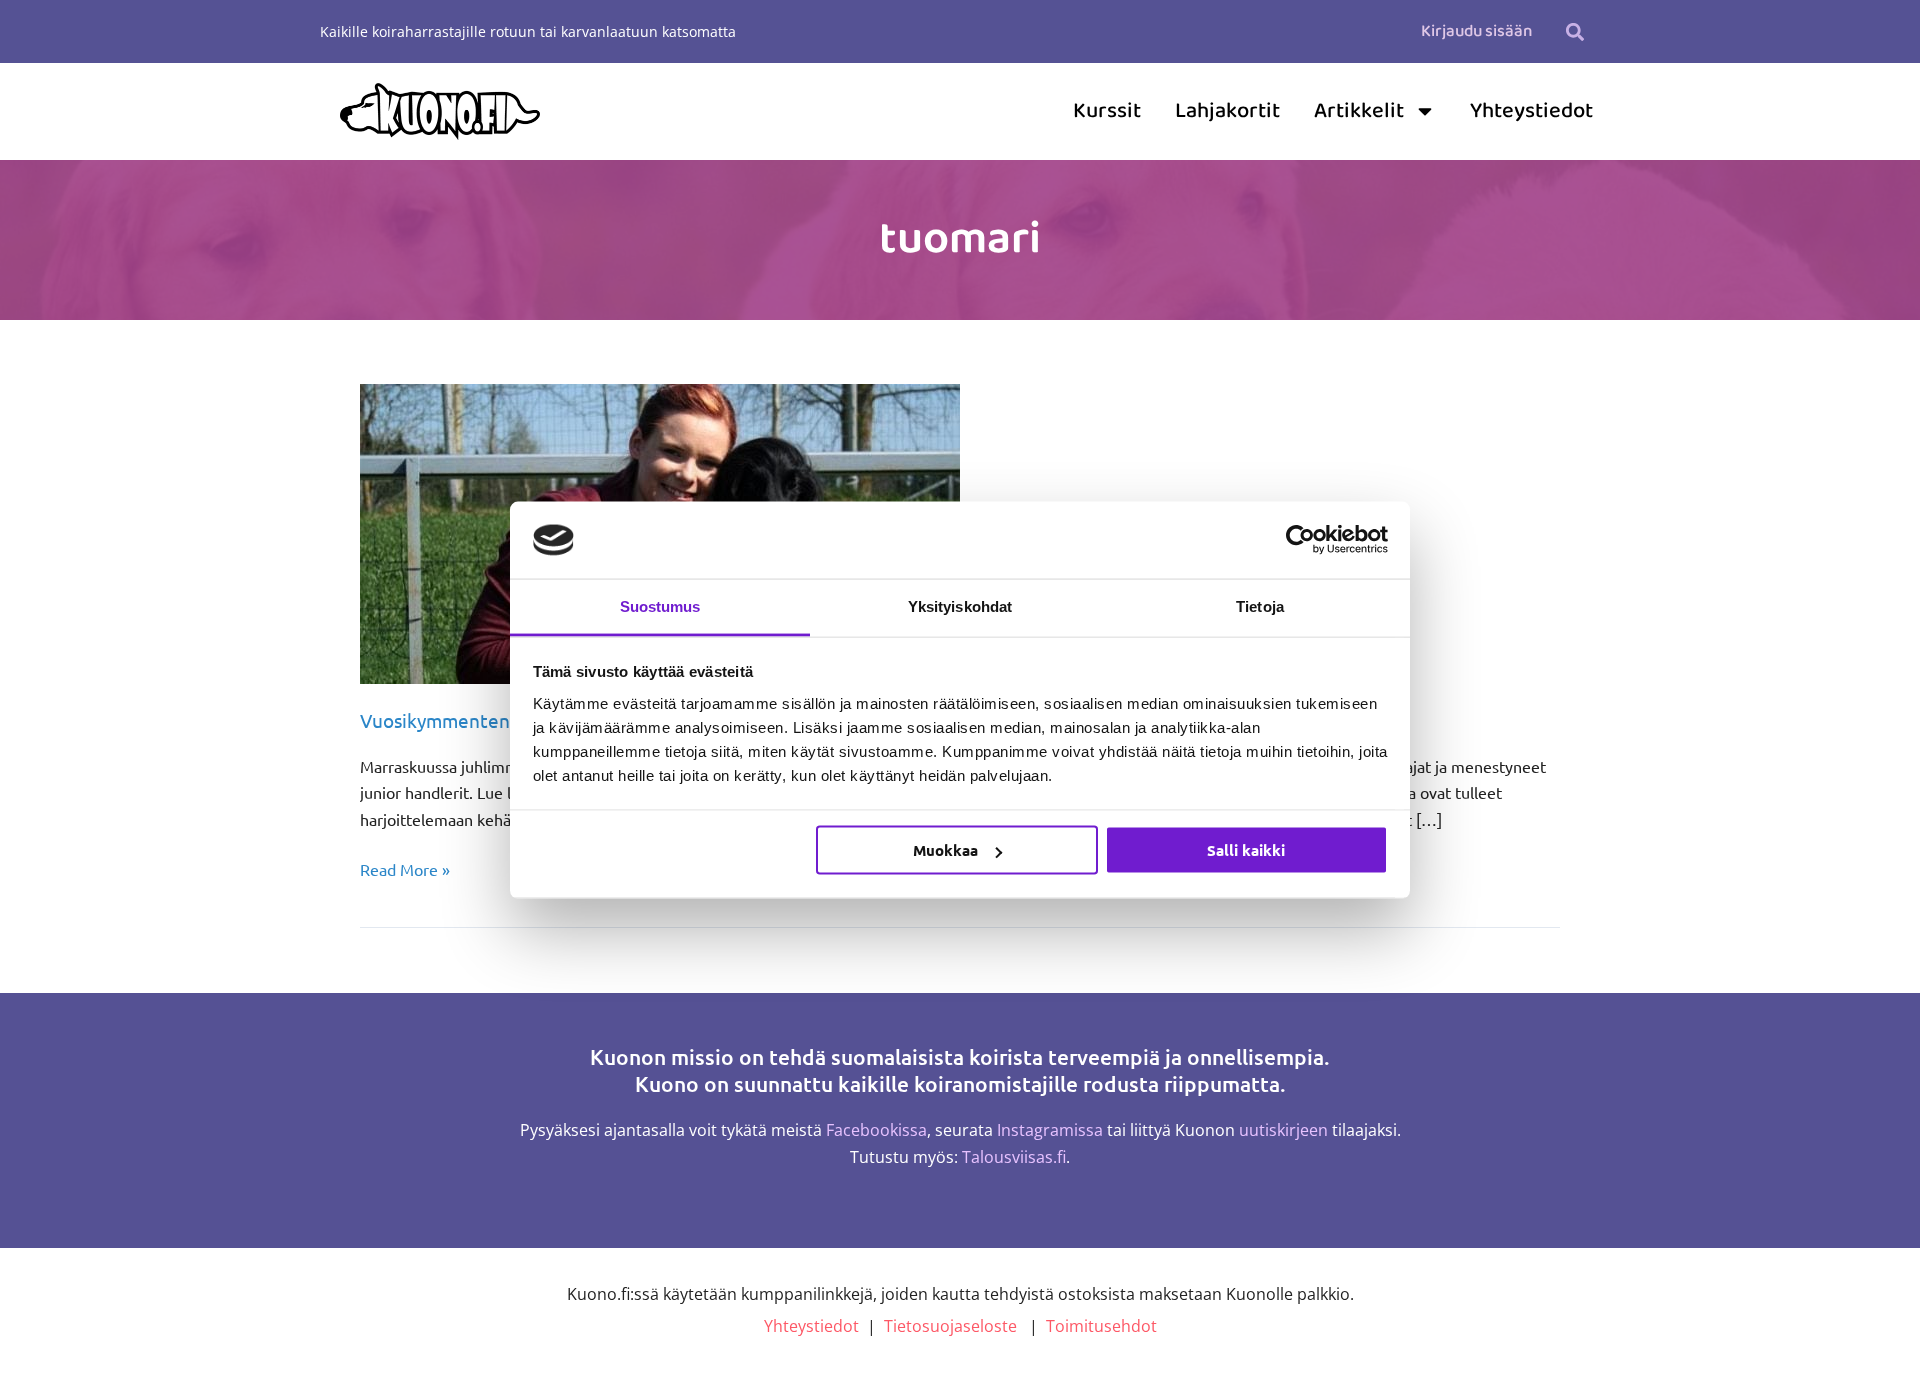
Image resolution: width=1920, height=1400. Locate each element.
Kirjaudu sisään (1476, 31)
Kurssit (1107, 111)
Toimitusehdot (1101, 1326)
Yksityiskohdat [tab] (960, 605)
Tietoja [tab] (1260, 605)
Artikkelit (1359, 111)
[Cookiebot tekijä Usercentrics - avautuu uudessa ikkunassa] (1300, 540)
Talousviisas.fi (1014, 1157)
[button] (1574, 31)
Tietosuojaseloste (950, 1326)
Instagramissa (1050, 1130)
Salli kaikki (1246, 850)
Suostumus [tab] (660, 605)
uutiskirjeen (1283, 1130)
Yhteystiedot (1531, 111)
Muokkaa (945, 850)
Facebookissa (876, 1130)
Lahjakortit (1227, 111)
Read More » (405, 867)
